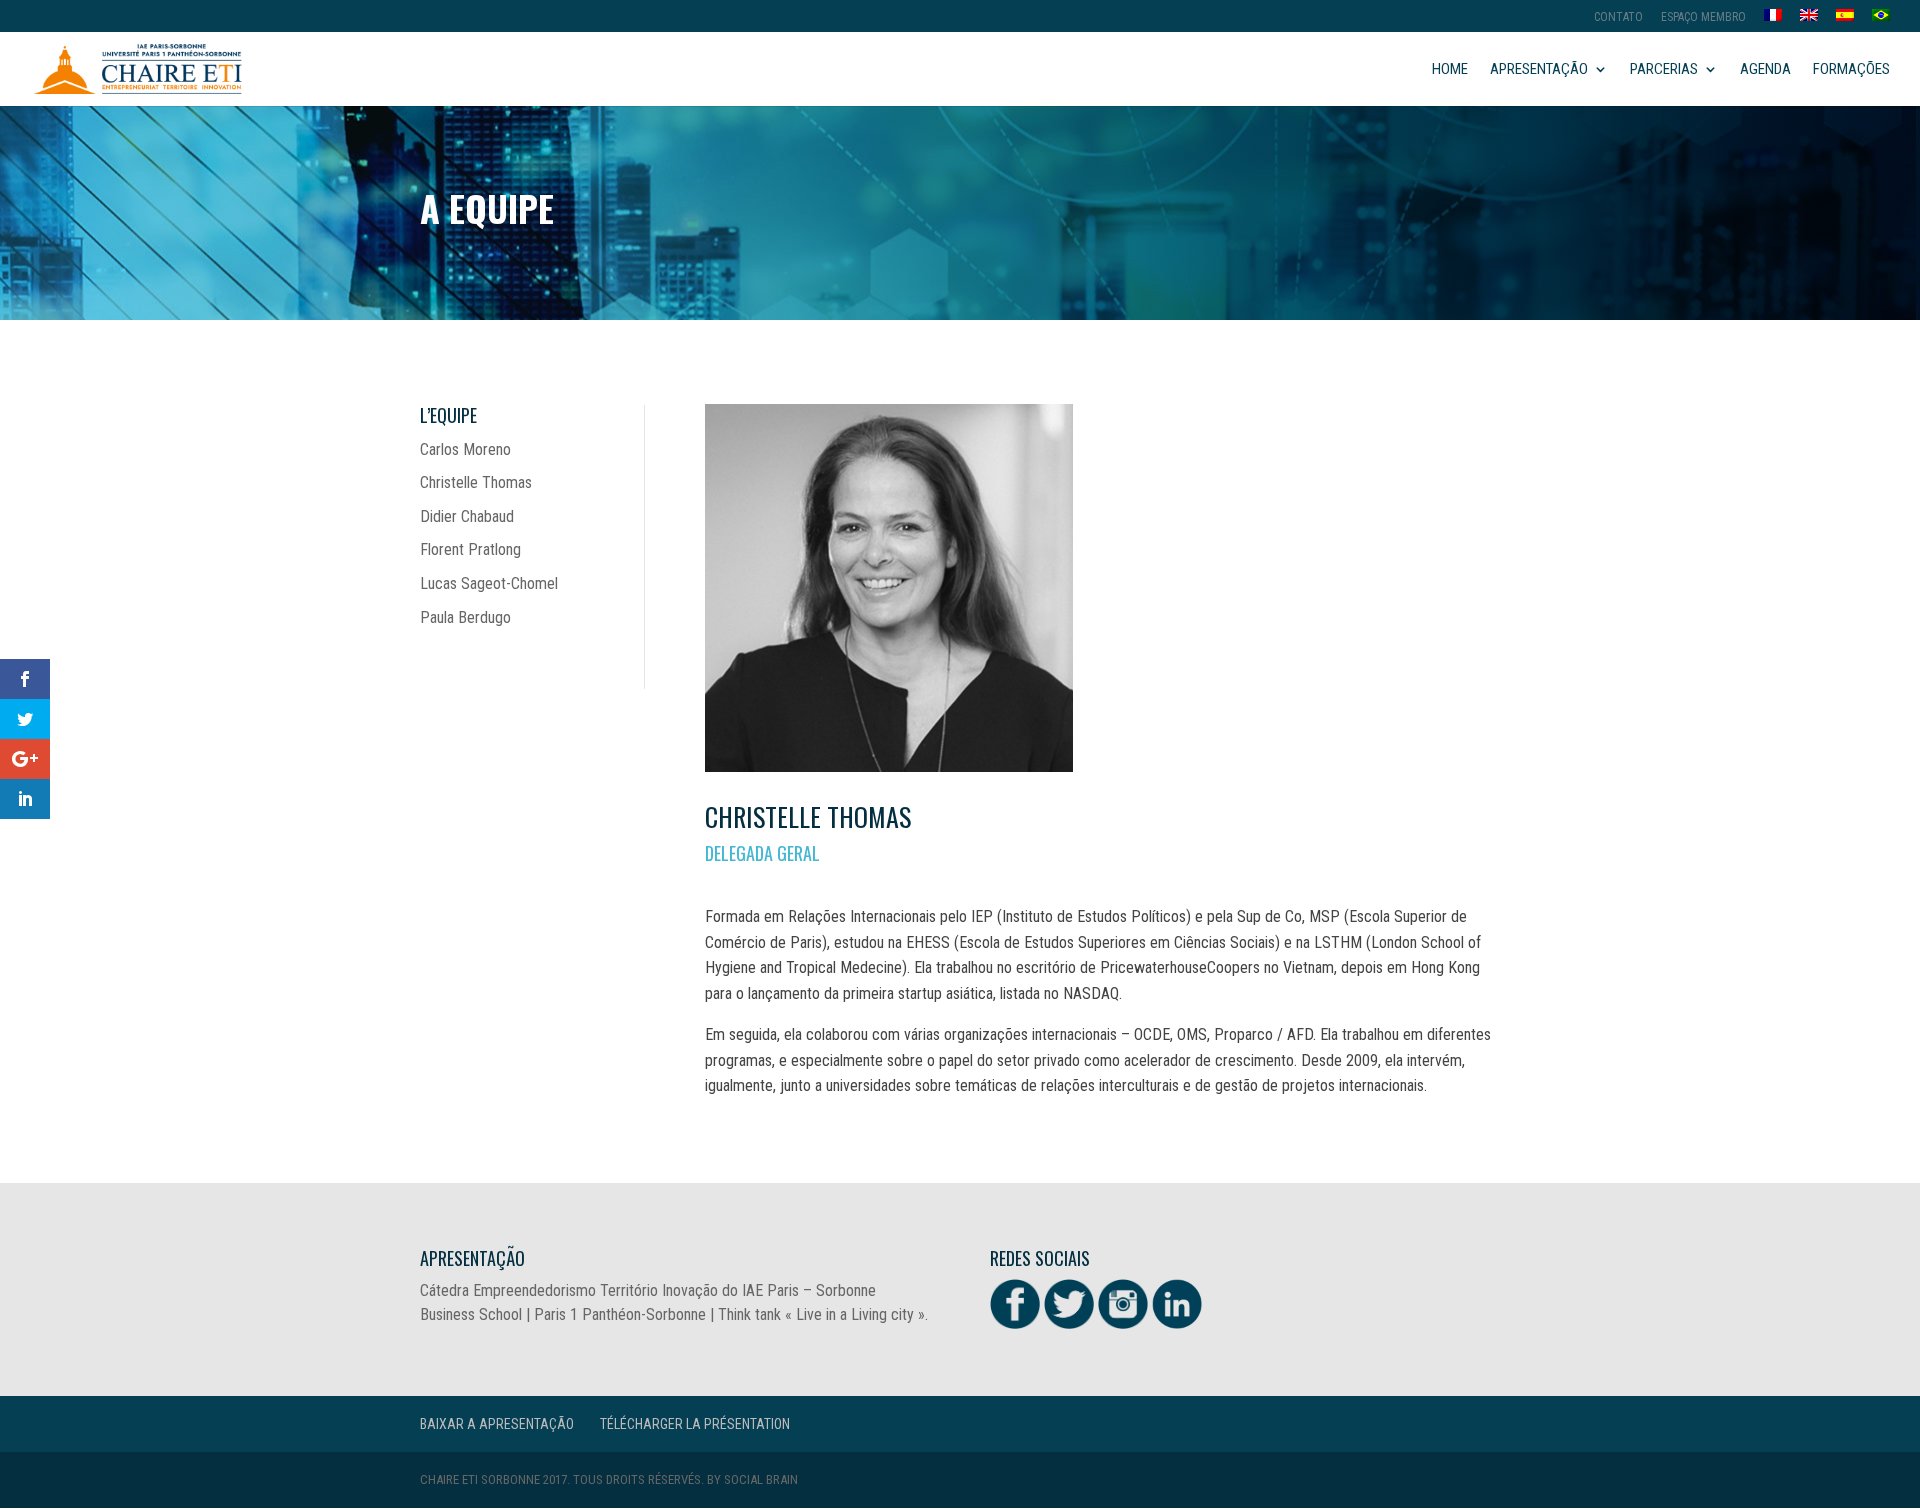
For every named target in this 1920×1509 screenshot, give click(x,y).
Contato (1618, 17)
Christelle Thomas (476, 482)
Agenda (1765, 70)
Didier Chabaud (467, 516)
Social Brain (761, 1479)
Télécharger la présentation (695, 1424)
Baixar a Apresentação (497, 1424)
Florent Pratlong (470, 549)
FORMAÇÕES (1851, 70)
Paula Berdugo (465, 617)
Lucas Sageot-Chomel (489, 583)
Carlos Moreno (465, 449)
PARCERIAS (1664, 70)
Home (1450, 70)
